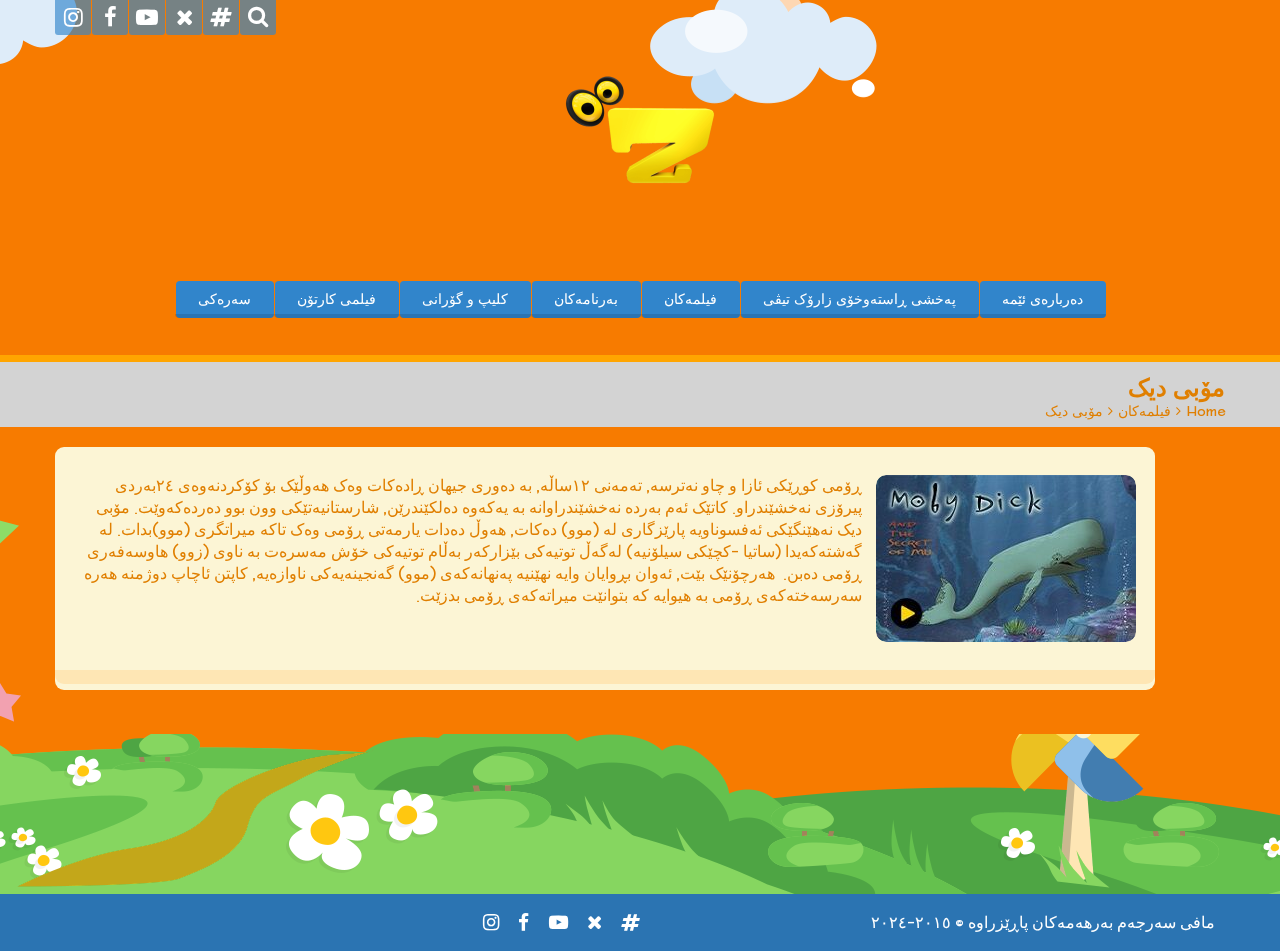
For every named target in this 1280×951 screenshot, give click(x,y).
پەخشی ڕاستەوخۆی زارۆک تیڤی (859, 299)
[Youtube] (147, 17)
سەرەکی (224, 299)
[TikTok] (221, 17)
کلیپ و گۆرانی (465, 299)
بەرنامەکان (586, 299)
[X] (184, 17)
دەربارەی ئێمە (1042, 299)
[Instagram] (73, 17)
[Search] (258, 17)
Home (1205, 411)
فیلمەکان (690, 299)
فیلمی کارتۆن (336, 299)
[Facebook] (110, 17)
